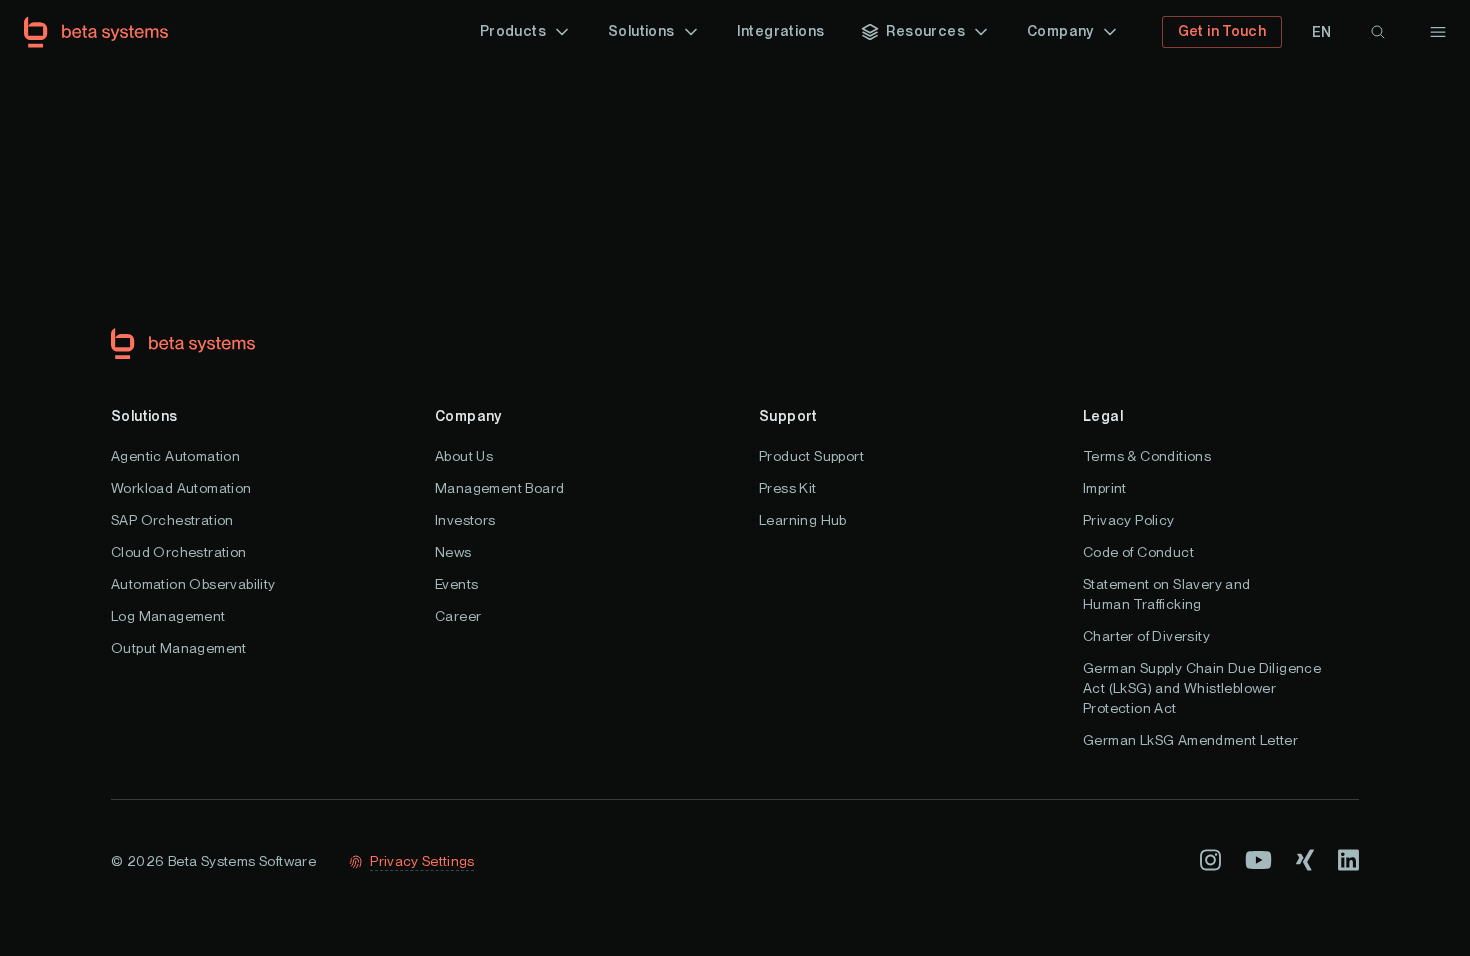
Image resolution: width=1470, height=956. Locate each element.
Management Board (499, 488)
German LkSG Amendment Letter (1190, 740)
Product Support (811, 456)
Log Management (168, 616)
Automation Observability (193, 584)
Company (468, 416)
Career (458, 616)
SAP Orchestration (172, 520)
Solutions (144, 416)
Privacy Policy (1129, 520)
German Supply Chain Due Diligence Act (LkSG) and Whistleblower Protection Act (1202, 688)
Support (788, 416)
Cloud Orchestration (179, 552)
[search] (1378, 32)
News (453, 552)
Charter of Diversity (1146, 636)
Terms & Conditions (1147, 456)
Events (456, 584)
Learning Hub (803, 520)
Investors (465, 520)
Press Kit (788, 488)
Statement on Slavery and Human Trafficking (1167, 594)
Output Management (179, 648)
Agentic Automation (175, 456)
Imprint (1105, 488)
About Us (464, 456)
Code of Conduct (1138, 552)
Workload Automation (181, 488)
